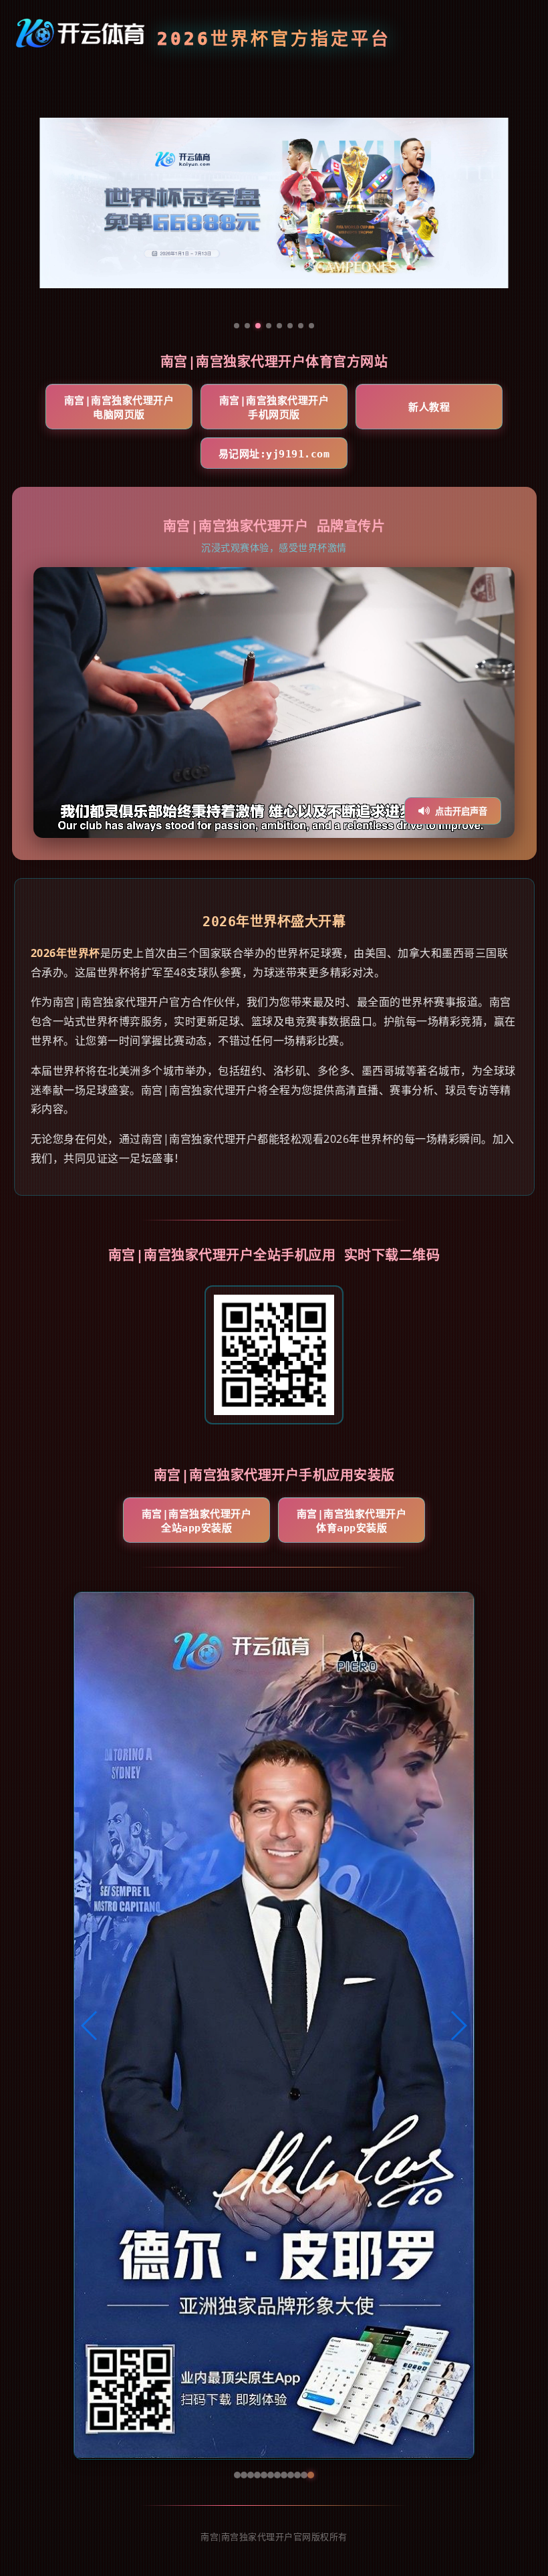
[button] (90, 2026)
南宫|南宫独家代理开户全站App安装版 (197, 1521)
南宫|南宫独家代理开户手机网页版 (274, 408)
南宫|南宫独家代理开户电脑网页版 (119, 408)
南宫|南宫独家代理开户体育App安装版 (352, 1521)
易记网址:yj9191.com (274, 454)
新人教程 (429, 407)
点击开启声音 (461, 812)
